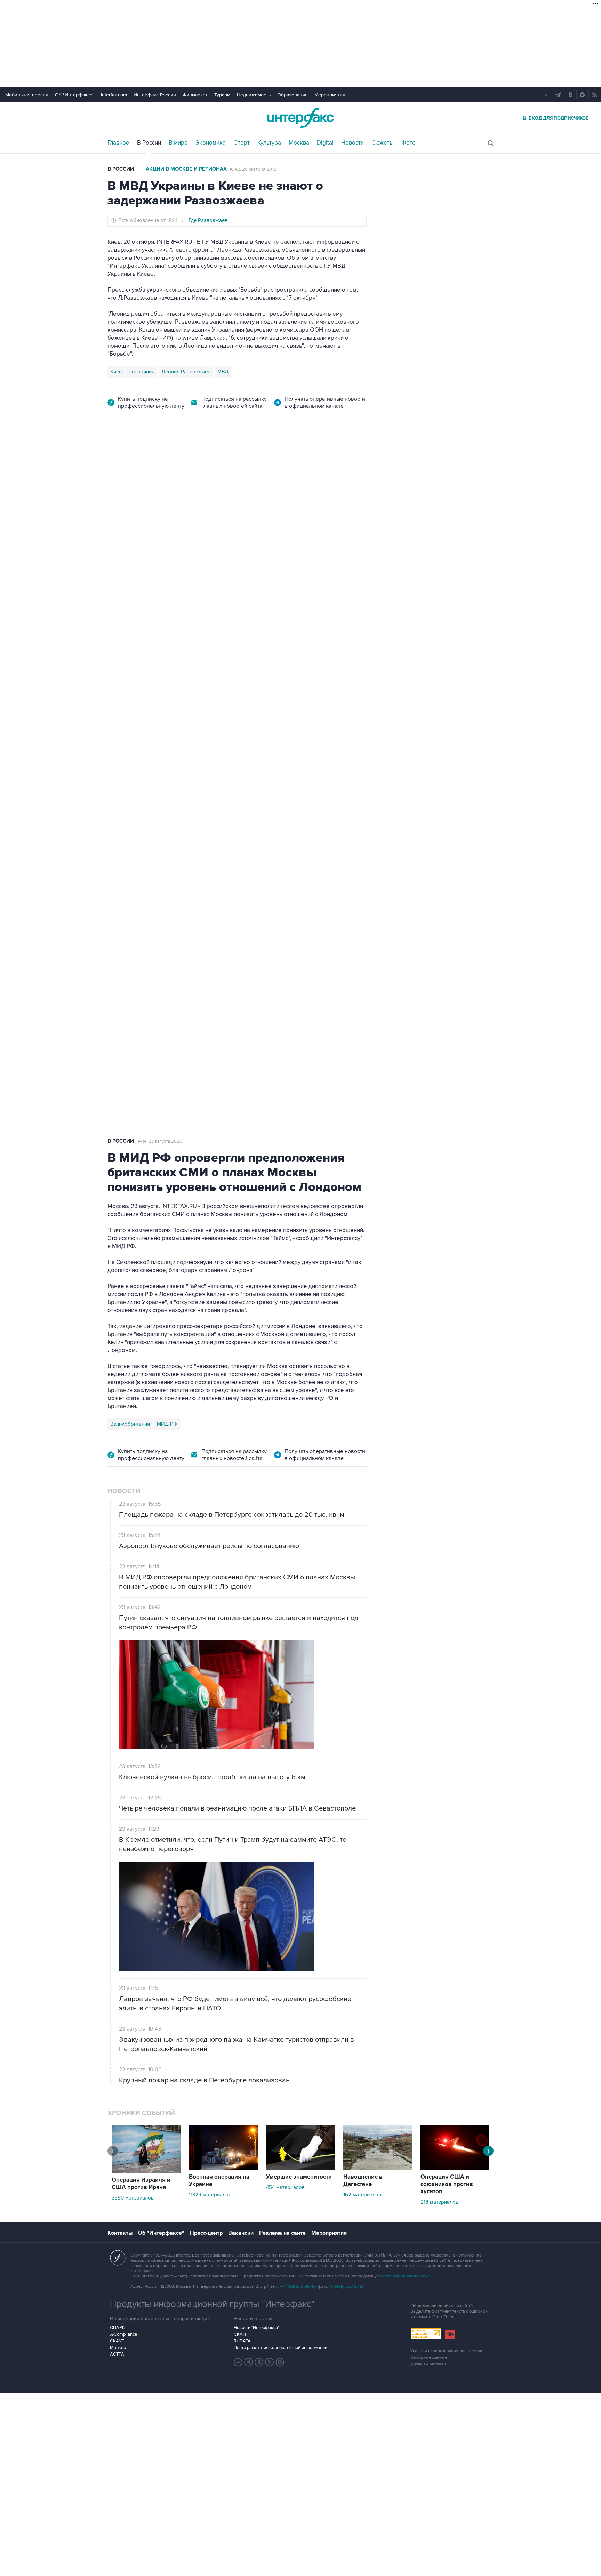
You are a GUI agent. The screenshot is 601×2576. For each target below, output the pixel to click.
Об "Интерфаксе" (75, 95)
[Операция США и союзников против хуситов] (455, 2168)
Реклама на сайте (282, 2233)
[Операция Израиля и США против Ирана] (146, 2171)
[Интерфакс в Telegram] (249, 2362)
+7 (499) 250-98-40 (298, 2287)
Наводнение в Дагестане (363, 2181)
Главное (118, 143)
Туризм (222, 95)
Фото (408, 143)
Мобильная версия (27, 95)
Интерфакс (300, 118)
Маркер (118, 2348)
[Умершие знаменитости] (300, 2168)
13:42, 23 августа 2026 (161, 463)
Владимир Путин (130, 789)
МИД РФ (167, 1424)
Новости (352, 143)
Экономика (211, 143)
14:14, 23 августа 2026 (160, 1141)
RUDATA (242, 2341)
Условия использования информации (448, 2351)
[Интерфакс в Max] (280, 2362)
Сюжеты (383, 143)
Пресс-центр (206, 2233)
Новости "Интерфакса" (257, 2328)
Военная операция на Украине (219, 2181)
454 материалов (285, 2187)
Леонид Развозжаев (186, 372)
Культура (269, 143)
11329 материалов (210, 2195)
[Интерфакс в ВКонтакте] (259, 2362)
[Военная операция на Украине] (223, 2168)
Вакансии (241, 2233)
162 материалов (362, 2195)
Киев (116, 372)
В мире (178, 143)
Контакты (120, 2233)
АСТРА (117, 2354)
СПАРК (117, 2328)
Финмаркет (195, 95)
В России (149, 143)
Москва (299, 143)
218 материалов (439, 2202)
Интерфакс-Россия (155, 95)
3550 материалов (133, 2198)
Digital (325, 143)
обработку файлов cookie (406, 2276)
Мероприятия (330, 95)
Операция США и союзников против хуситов (447, 2184)
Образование (293, 95)
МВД (223, 372)
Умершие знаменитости (299, 2177)
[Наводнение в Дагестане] (378, 2168)
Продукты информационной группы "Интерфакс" (212, 2304)
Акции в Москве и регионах (186, 169)
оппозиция (142, 372)
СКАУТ (117, 2341)
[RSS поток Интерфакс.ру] (270, 2362)
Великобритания (130, 1424)
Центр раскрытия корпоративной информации (281, 2348)
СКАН (240, 2334)
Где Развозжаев (208, 220)
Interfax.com (114, 95)
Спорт (242, 143)
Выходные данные (429, 2358)
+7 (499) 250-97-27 (347, 2287)
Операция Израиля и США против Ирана (141, 2184)
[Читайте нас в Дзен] (238, 2362)
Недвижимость (254, 95)
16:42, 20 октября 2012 (253, 169)
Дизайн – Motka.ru (428, 2364)
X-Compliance (123, 2334)
